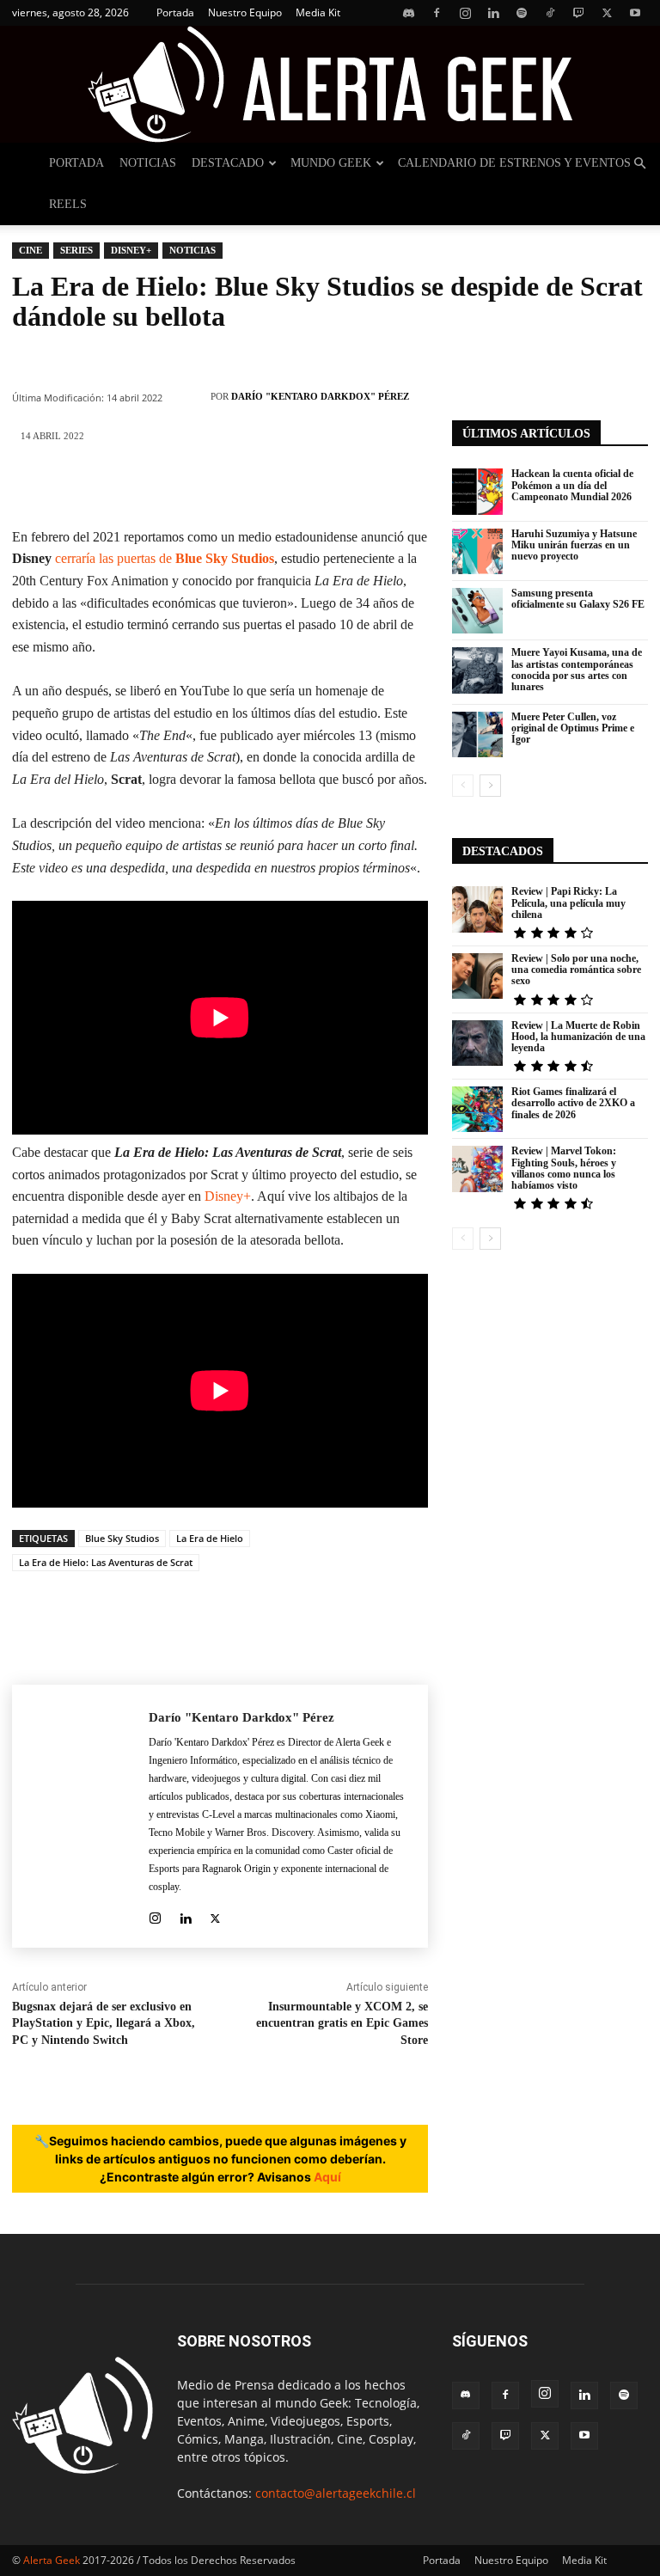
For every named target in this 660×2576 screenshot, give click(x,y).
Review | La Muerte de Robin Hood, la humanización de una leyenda (578, 1037)
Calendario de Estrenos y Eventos (514, 163)
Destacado (228, 163)
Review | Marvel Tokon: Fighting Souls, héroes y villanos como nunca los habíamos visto (564, 1168)
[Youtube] (635, 13)
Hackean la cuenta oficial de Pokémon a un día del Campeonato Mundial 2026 (572, 485)
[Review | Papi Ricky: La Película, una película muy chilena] (477, 909)
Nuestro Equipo (245, 12)
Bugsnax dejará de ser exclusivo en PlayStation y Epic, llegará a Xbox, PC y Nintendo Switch (104, 2023)
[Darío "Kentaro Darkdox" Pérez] (191, 396)
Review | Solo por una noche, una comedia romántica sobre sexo (576, 970)
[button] (639, 164)
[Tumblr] (348, 486)
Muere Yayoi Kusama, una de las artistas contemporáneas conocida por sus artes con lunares (577, 670)
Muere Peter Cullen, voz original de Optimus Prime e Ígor (573, 728)
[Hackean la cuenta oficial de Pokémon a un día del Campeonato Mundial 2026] (477, 491)
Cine (31, 250)
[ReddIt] (296, 486)
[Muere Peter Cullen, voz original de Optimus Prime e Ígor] (477, 734)
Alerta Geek (52, 2560)
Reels (68, 204)
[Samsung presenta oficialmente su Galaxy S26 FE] (477, 611)
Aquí (327, 2177)
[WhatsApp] (193, 486)
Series (76, 250)
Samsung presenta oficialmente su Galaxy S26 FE (578, 599)
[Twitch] (578, 13)
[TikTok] (550, 13)
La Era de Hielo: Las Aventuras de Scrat (106, 1562)
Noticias (148, 163)
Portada (175, 12)
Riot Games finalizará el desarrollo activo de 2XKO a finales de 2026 (573, 1103)
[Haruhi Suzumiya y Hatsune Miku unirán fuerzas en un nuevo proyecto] (477, 551)
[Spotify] (522, 13)
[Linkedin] (493, 13)
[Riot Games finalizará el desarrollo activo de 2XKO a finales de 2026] (477, 1109)
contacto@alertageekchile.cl (336, 2493)
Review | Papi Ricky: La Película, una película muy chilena (568, 903)
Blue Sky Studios (122, 1538)
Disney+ (131, 250)
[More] (400, 486)
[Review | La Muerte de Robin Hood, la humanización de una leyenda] (477, 1043)
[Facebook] (437, 13)
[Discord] (408, 13)
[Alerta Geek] (330, 84)
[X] (607, 13)
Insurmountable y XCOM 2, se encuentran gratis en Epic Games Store (342, 2023)
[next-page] (490, 786)
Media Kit (318, 12)
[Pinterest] (142, 486)
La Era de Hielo (210, 1538)
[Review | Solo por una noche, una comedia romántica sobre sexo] (477, 976)
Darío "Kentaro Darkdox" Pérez (320, 396)
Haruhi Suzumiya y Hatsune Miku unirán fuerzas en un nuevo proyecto (574, 545)
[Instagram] (465, 13)
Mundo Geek (331, 163)
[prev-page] (463, 786)
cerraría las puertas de (165, 558)
